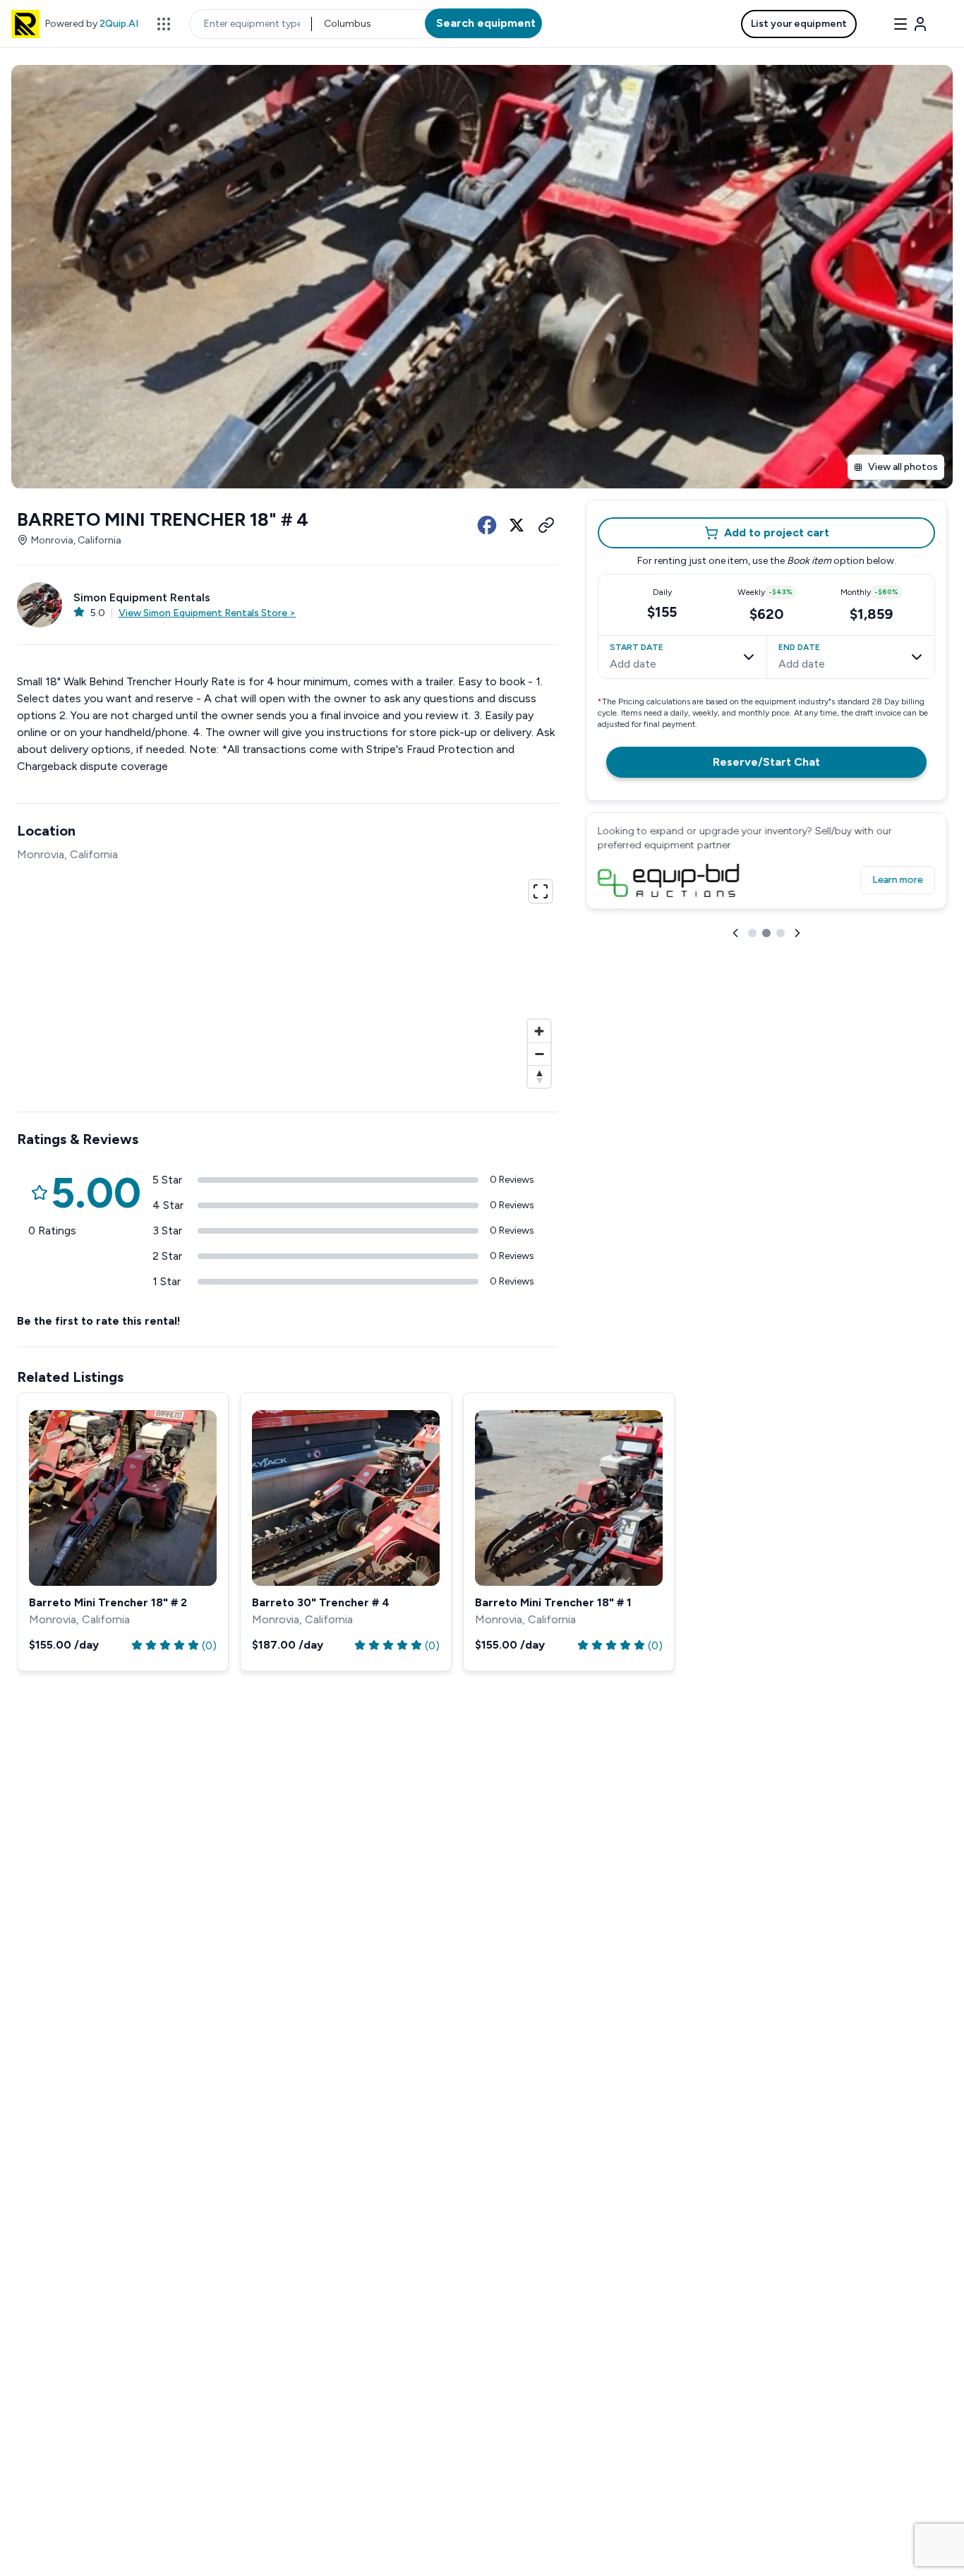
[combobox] (325, 24)
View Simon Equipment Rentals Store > (207, 613)
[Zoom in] (539, 1031)
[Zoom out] (539, 1054)
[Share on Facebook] (487, 525)
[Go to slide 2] (766, 933)
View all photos (903, 467)
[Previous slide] (735, 933)
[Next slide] (797, 933)
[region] (287, 982)
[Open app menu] (164, 24)
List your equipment (799, 24)
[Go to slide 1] (752, 933)
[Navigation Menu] (910, 24)
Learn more (898, 880)
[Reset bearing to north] (539, 1076)
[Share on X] (517, 525)
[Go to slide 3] (781, 933)
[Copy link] (546, 525)
